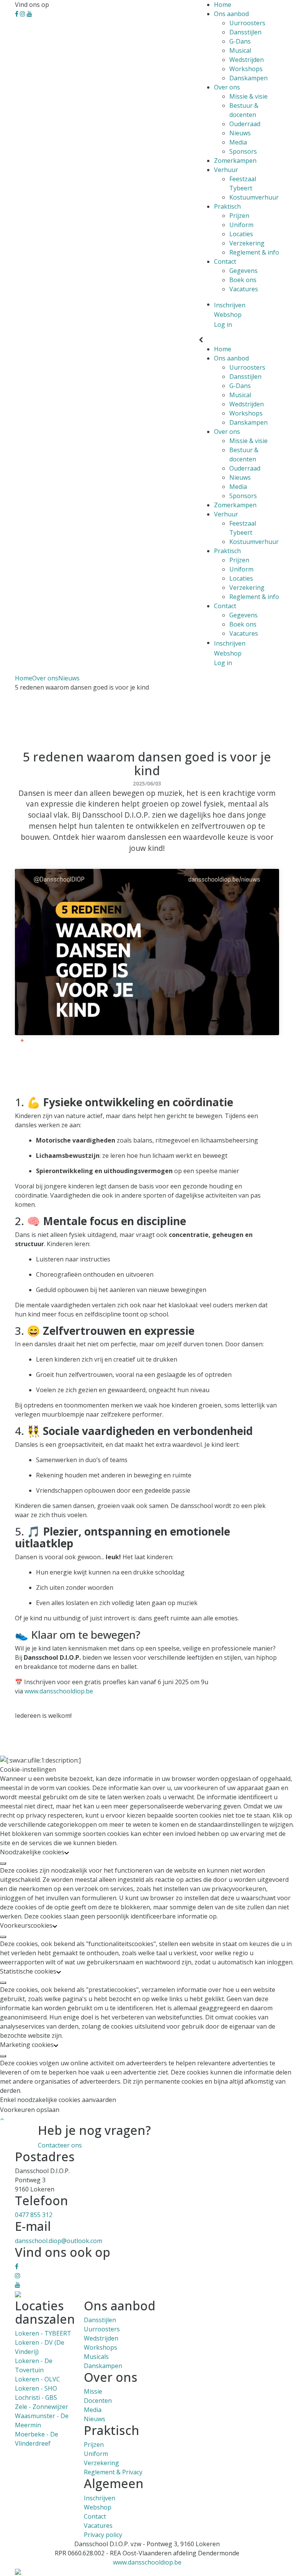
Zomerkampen (235, 161)
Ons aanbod (231, 14)
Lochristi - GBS (36, 2397)
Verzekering (247, 243)
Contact (225, 261)
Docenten (98, 2401)
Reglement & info (254, 252)
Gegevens (243, 271)
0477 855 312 (34, 2215)
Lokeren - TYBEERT (43, 2333)
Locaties (241, 234)
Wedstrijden (247, 60)
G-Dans (240, 41)
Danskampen (248, 78)
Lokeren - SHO (36, 2388)
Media (238, 142)
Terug (32, 1040)
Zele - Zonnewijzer (42, 2407)
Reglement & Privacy (113, 2472)
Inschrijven (100, 2498)
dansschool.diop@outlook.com (59, 2241)
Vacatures (244, 289)
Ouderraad (245, 124)
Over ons (227, 87)
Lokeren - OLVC (38, 2379)
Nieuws (240, 133)
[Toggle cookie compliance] (3, 1863)
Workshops (246, 69)
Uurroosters (247, 23)
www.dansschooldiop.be (59, 1691)
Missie (93, 2391)
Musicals (96, 2357)
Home (223, 5)
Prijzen (239, 216)
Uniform (241, 225)
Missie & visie (248, 96)
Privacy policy (103, 2535)
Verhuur (226, 170)
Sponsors (243, 151)
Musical (240, 50)
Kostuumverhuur (254, 197)
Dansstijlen (245, 32)
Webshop (98, 2507)
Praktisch (227, 206)
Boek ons (243, 280)
